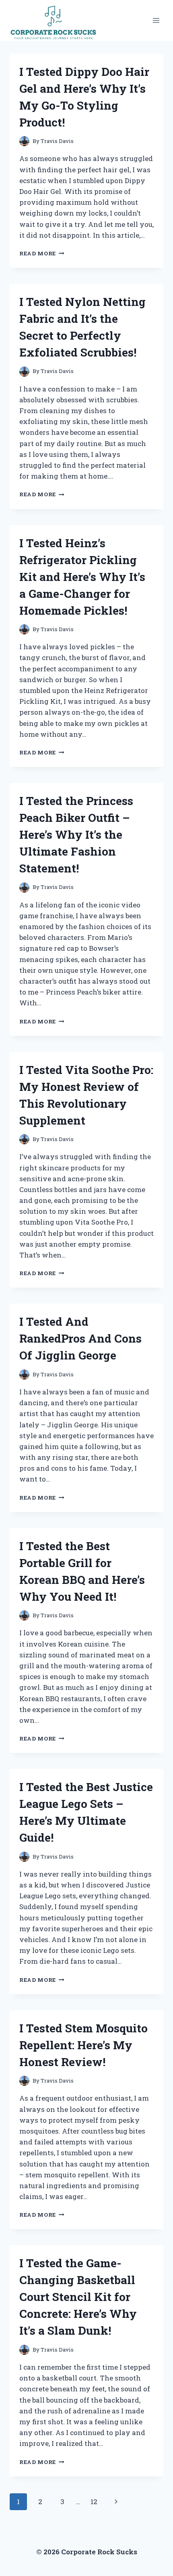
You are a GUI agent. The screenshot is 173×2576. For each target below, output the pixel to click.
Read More (42, 253)
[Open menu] (156, 20)
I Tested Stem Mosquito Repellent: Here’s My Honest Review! (83, 2045)
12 (94, 2502)
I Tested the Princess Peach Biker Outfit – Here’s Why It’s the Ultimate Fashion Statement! (76, 835)
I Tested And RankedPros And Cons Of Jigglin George (80, 1338)
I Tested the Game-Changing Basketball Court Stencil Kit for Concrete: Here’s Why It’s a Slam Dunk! (78, 2297)
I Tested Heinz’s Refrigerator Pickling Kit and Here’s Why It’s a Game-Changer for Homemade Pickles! (82, 577)
